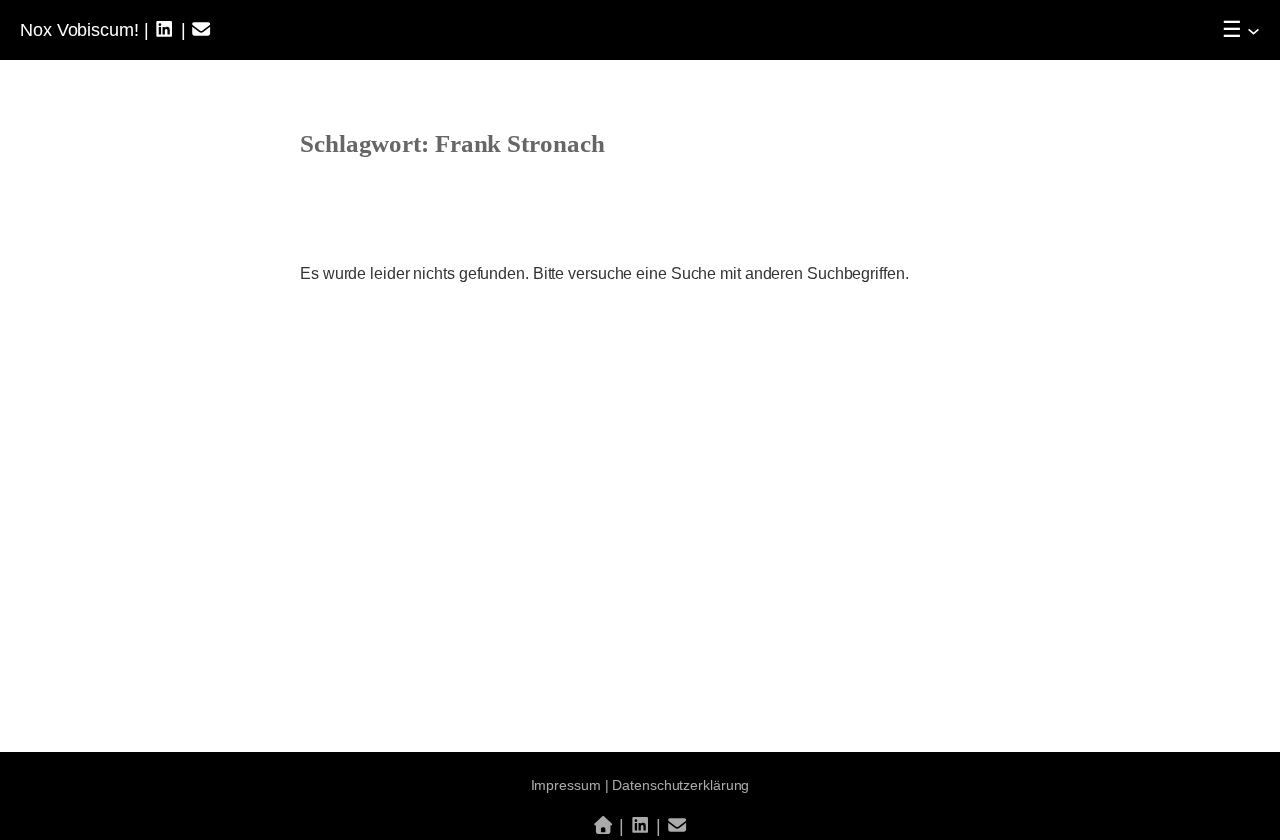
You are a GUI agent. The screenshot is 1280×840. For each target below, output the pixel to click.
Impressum (566, 785)
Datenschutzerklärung (680, 785)
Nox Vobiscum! (79, 30)
